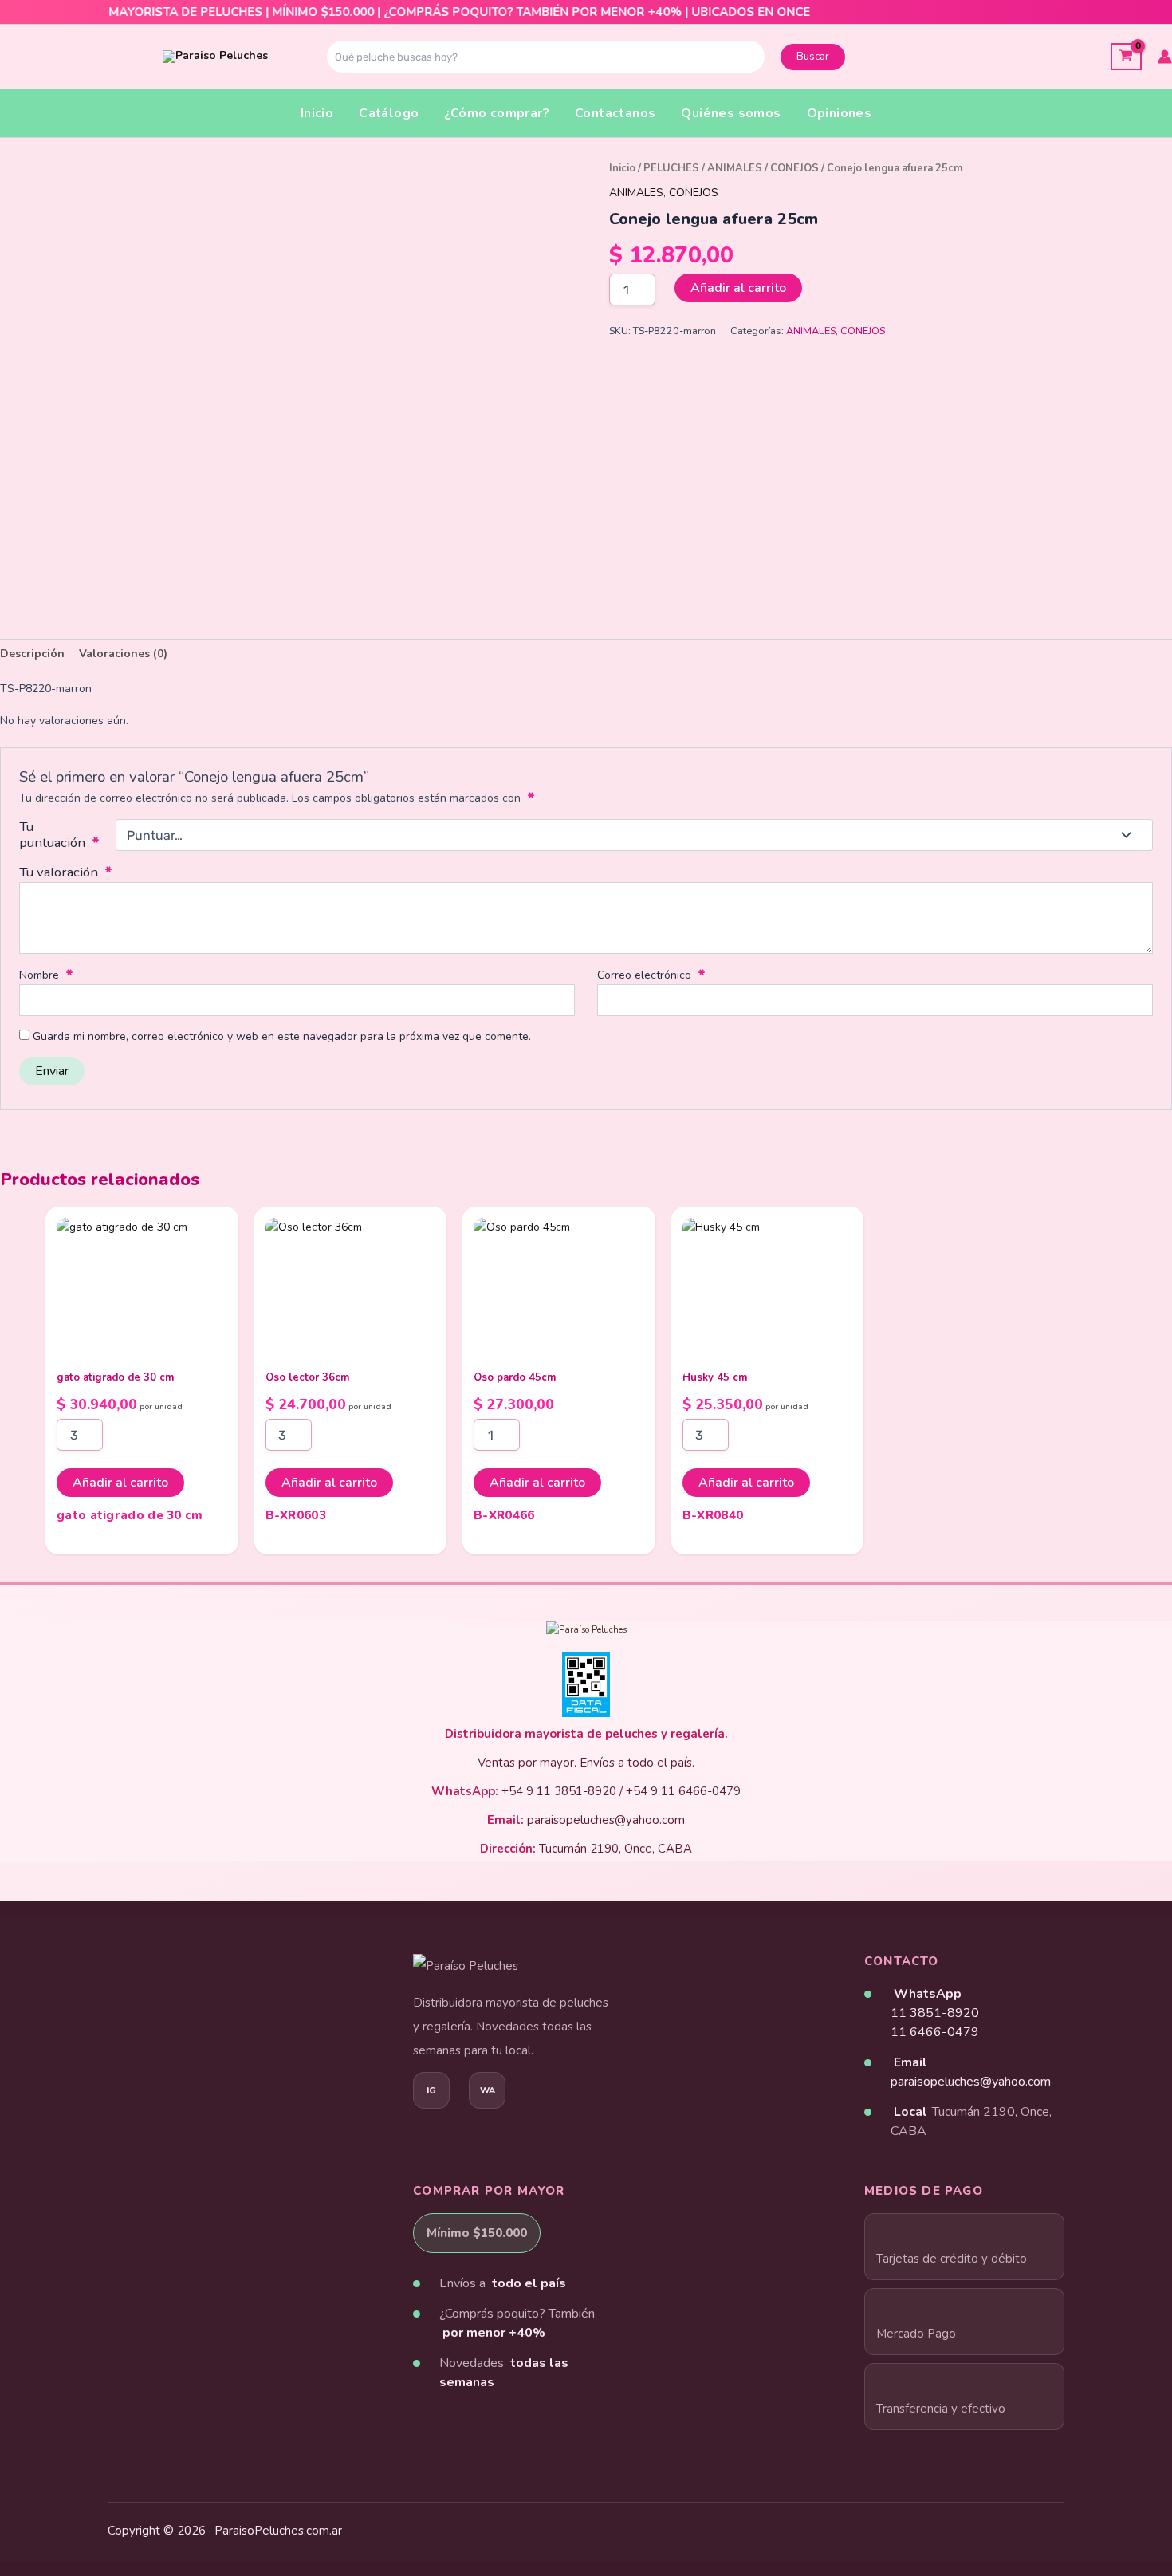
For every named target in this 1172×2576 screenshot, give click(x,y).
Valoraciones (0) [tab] (123, 654)
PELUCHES (671, 168)
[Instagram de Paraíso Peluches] (431, 2090)
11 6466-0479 (935, 2032)
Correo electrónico (651, 976)
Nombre (46, 976)
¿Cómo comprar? (497, 113)
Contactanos (615, 113)
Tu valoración (66, 872)
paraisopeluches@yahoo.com (971, 2082)
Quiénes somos (731, 113)
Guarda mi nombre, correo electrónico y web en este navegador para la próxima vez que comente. (282, 1036)
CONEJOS (794, 168)
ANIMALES (735, 168)
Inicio (317, 113)
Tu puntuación (59, 835)
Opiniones (840, 113)
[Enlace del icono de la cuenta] (1165, 57)
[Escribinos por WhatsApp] (487, 2090)
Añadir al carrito (738, 288)
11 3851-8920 (935, 2013)
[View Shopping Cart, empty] (1126, 56)
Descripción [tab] (32, 654)
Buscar (813, 57)
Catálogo (389, 113)
